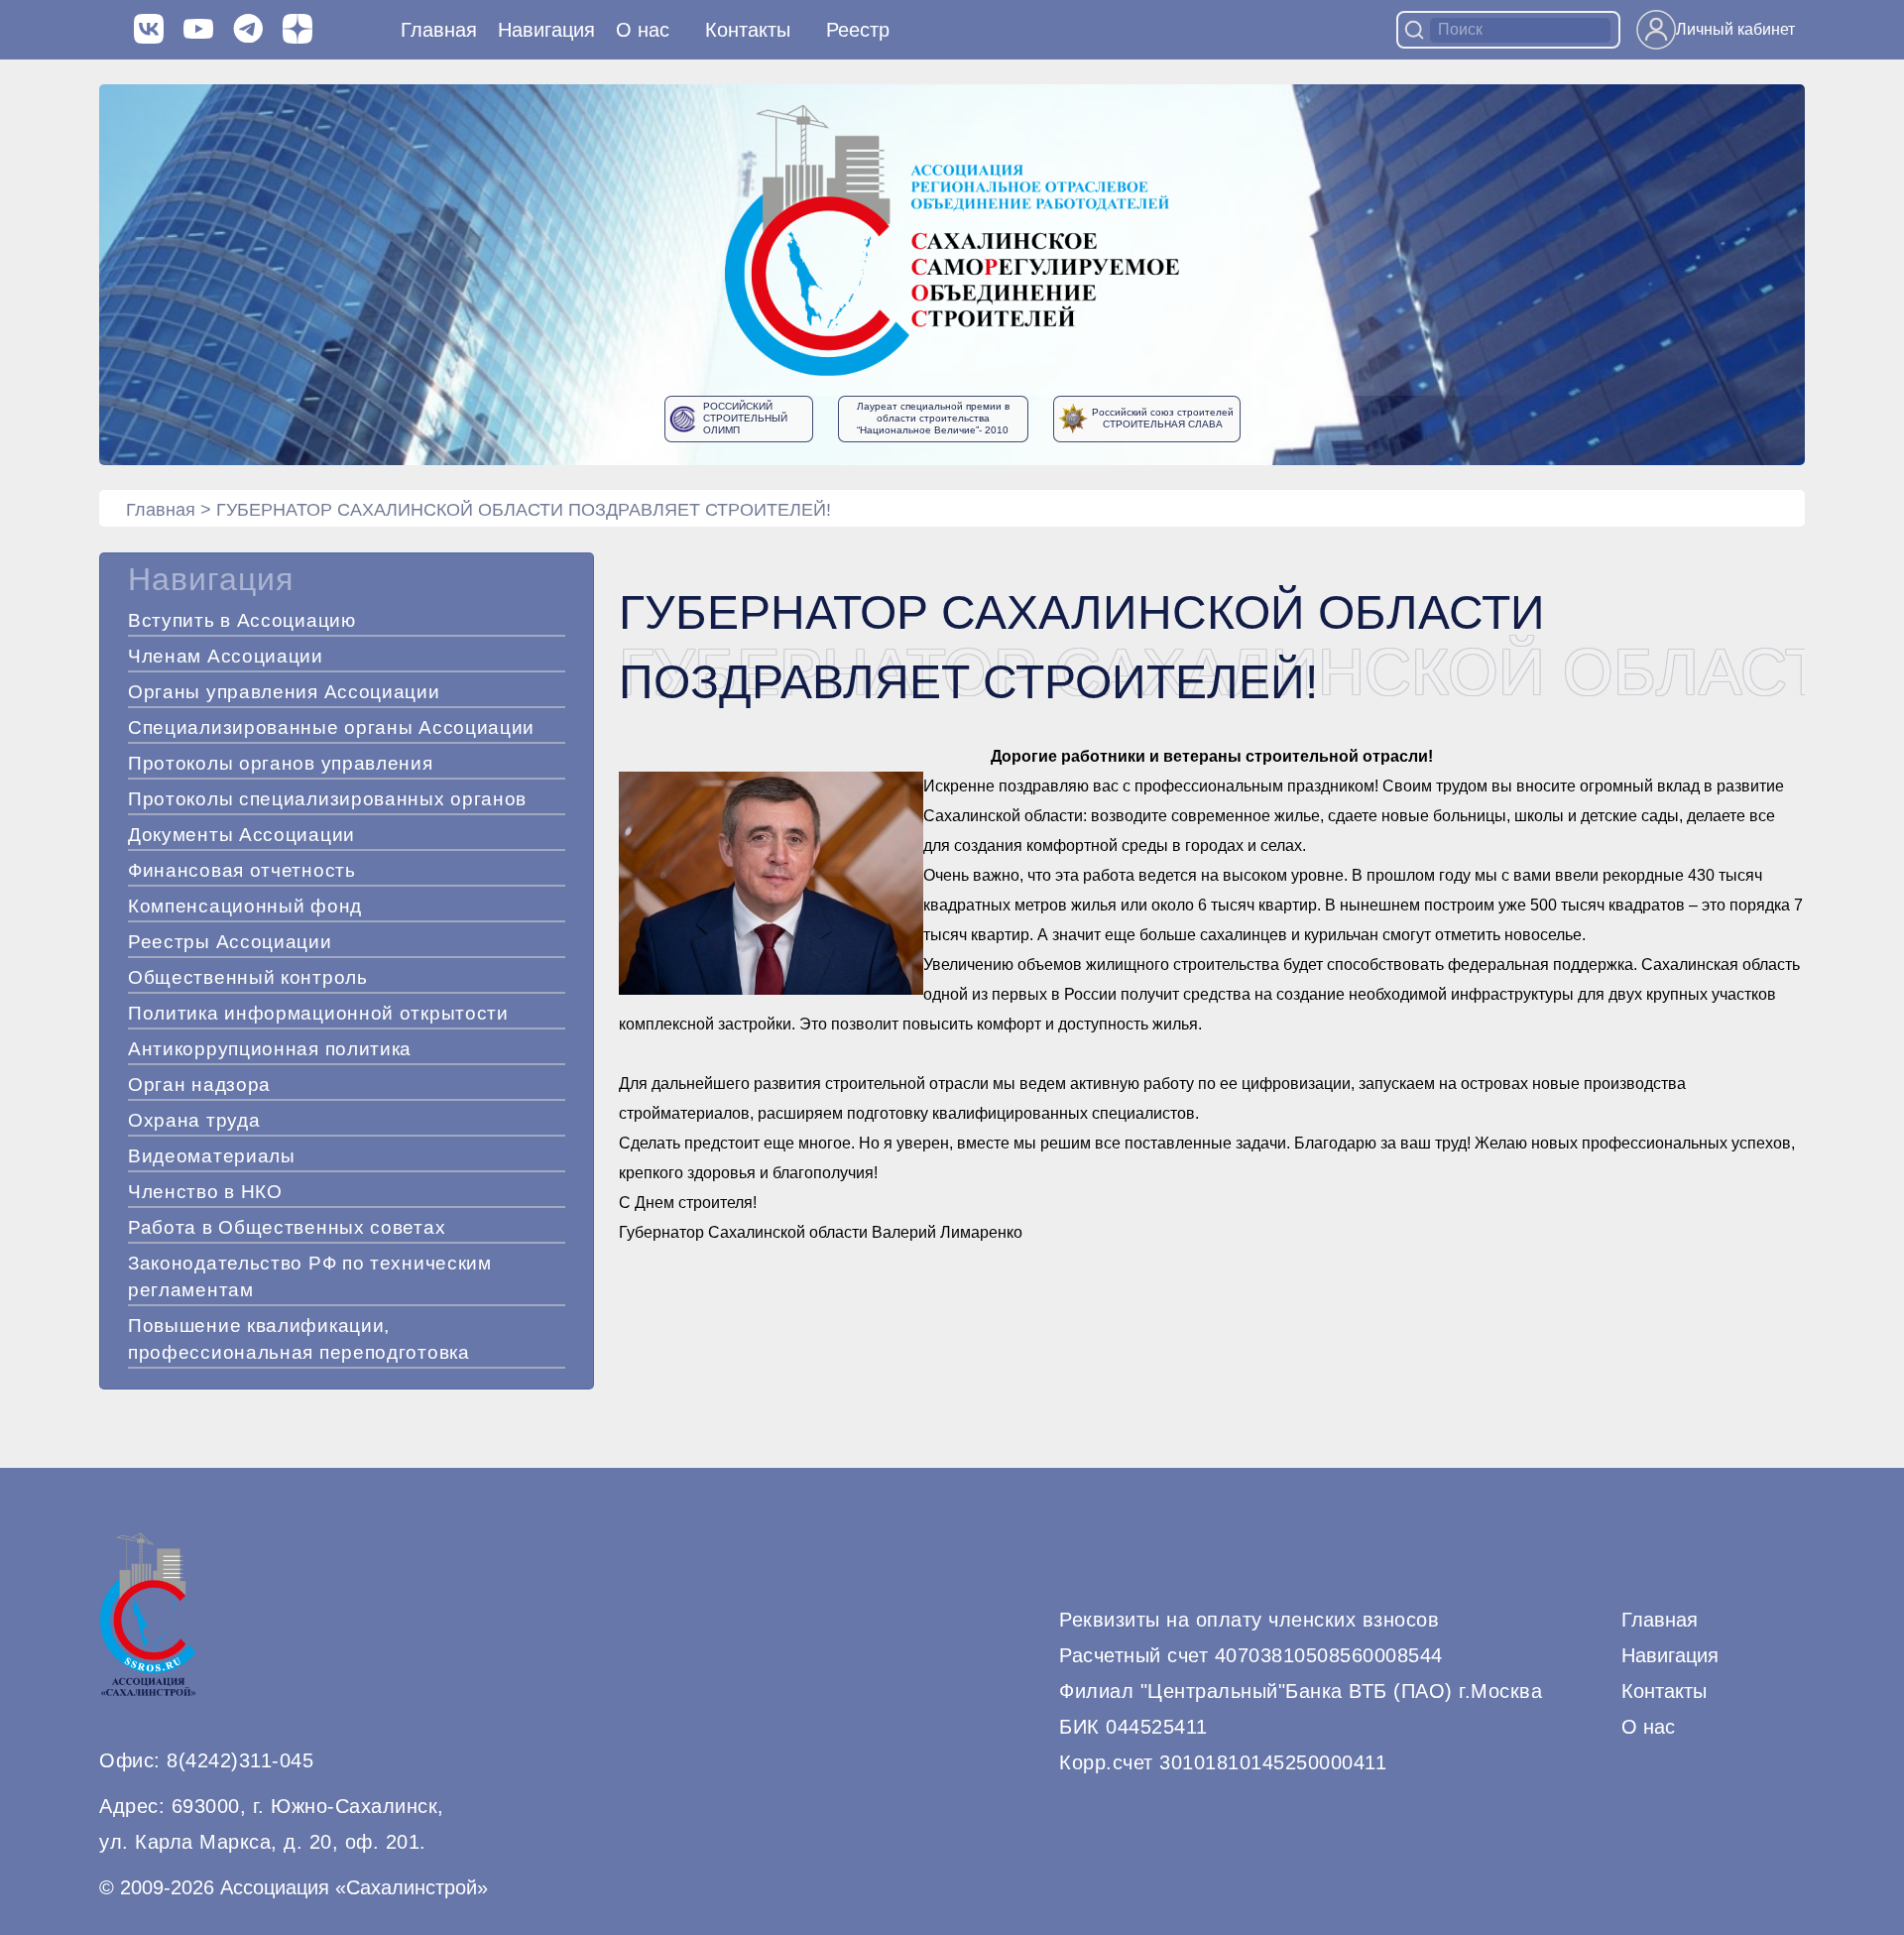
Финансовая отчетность (242, 870)
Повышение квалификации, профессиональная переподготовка (299, 1339)
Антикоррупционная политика (270, 1049)
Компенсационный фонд (245, 906)
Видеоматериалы (212, 1156)
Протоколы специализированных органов (327, 799)
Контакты (748, 30)
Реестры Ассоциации (230, 942)
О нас (643, 30)
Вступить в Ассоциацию (242, 620)
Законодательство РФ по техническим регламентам (310, 1276)
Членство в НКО (205, 1192)
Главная (439, 30)
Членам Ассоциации (226, 656)
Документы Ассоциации (241, 835)
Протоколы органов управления (281, 763)
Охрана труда (194, 1120)
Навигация (1670, 1655)
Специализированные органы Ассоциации (331, 727)
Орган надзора (199, 1085)
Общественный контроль (248, 977)
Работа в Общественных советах (287, 1227)
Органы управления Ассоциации (284, 692)
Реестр (858, 30)
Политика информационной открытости (318, 1013)
